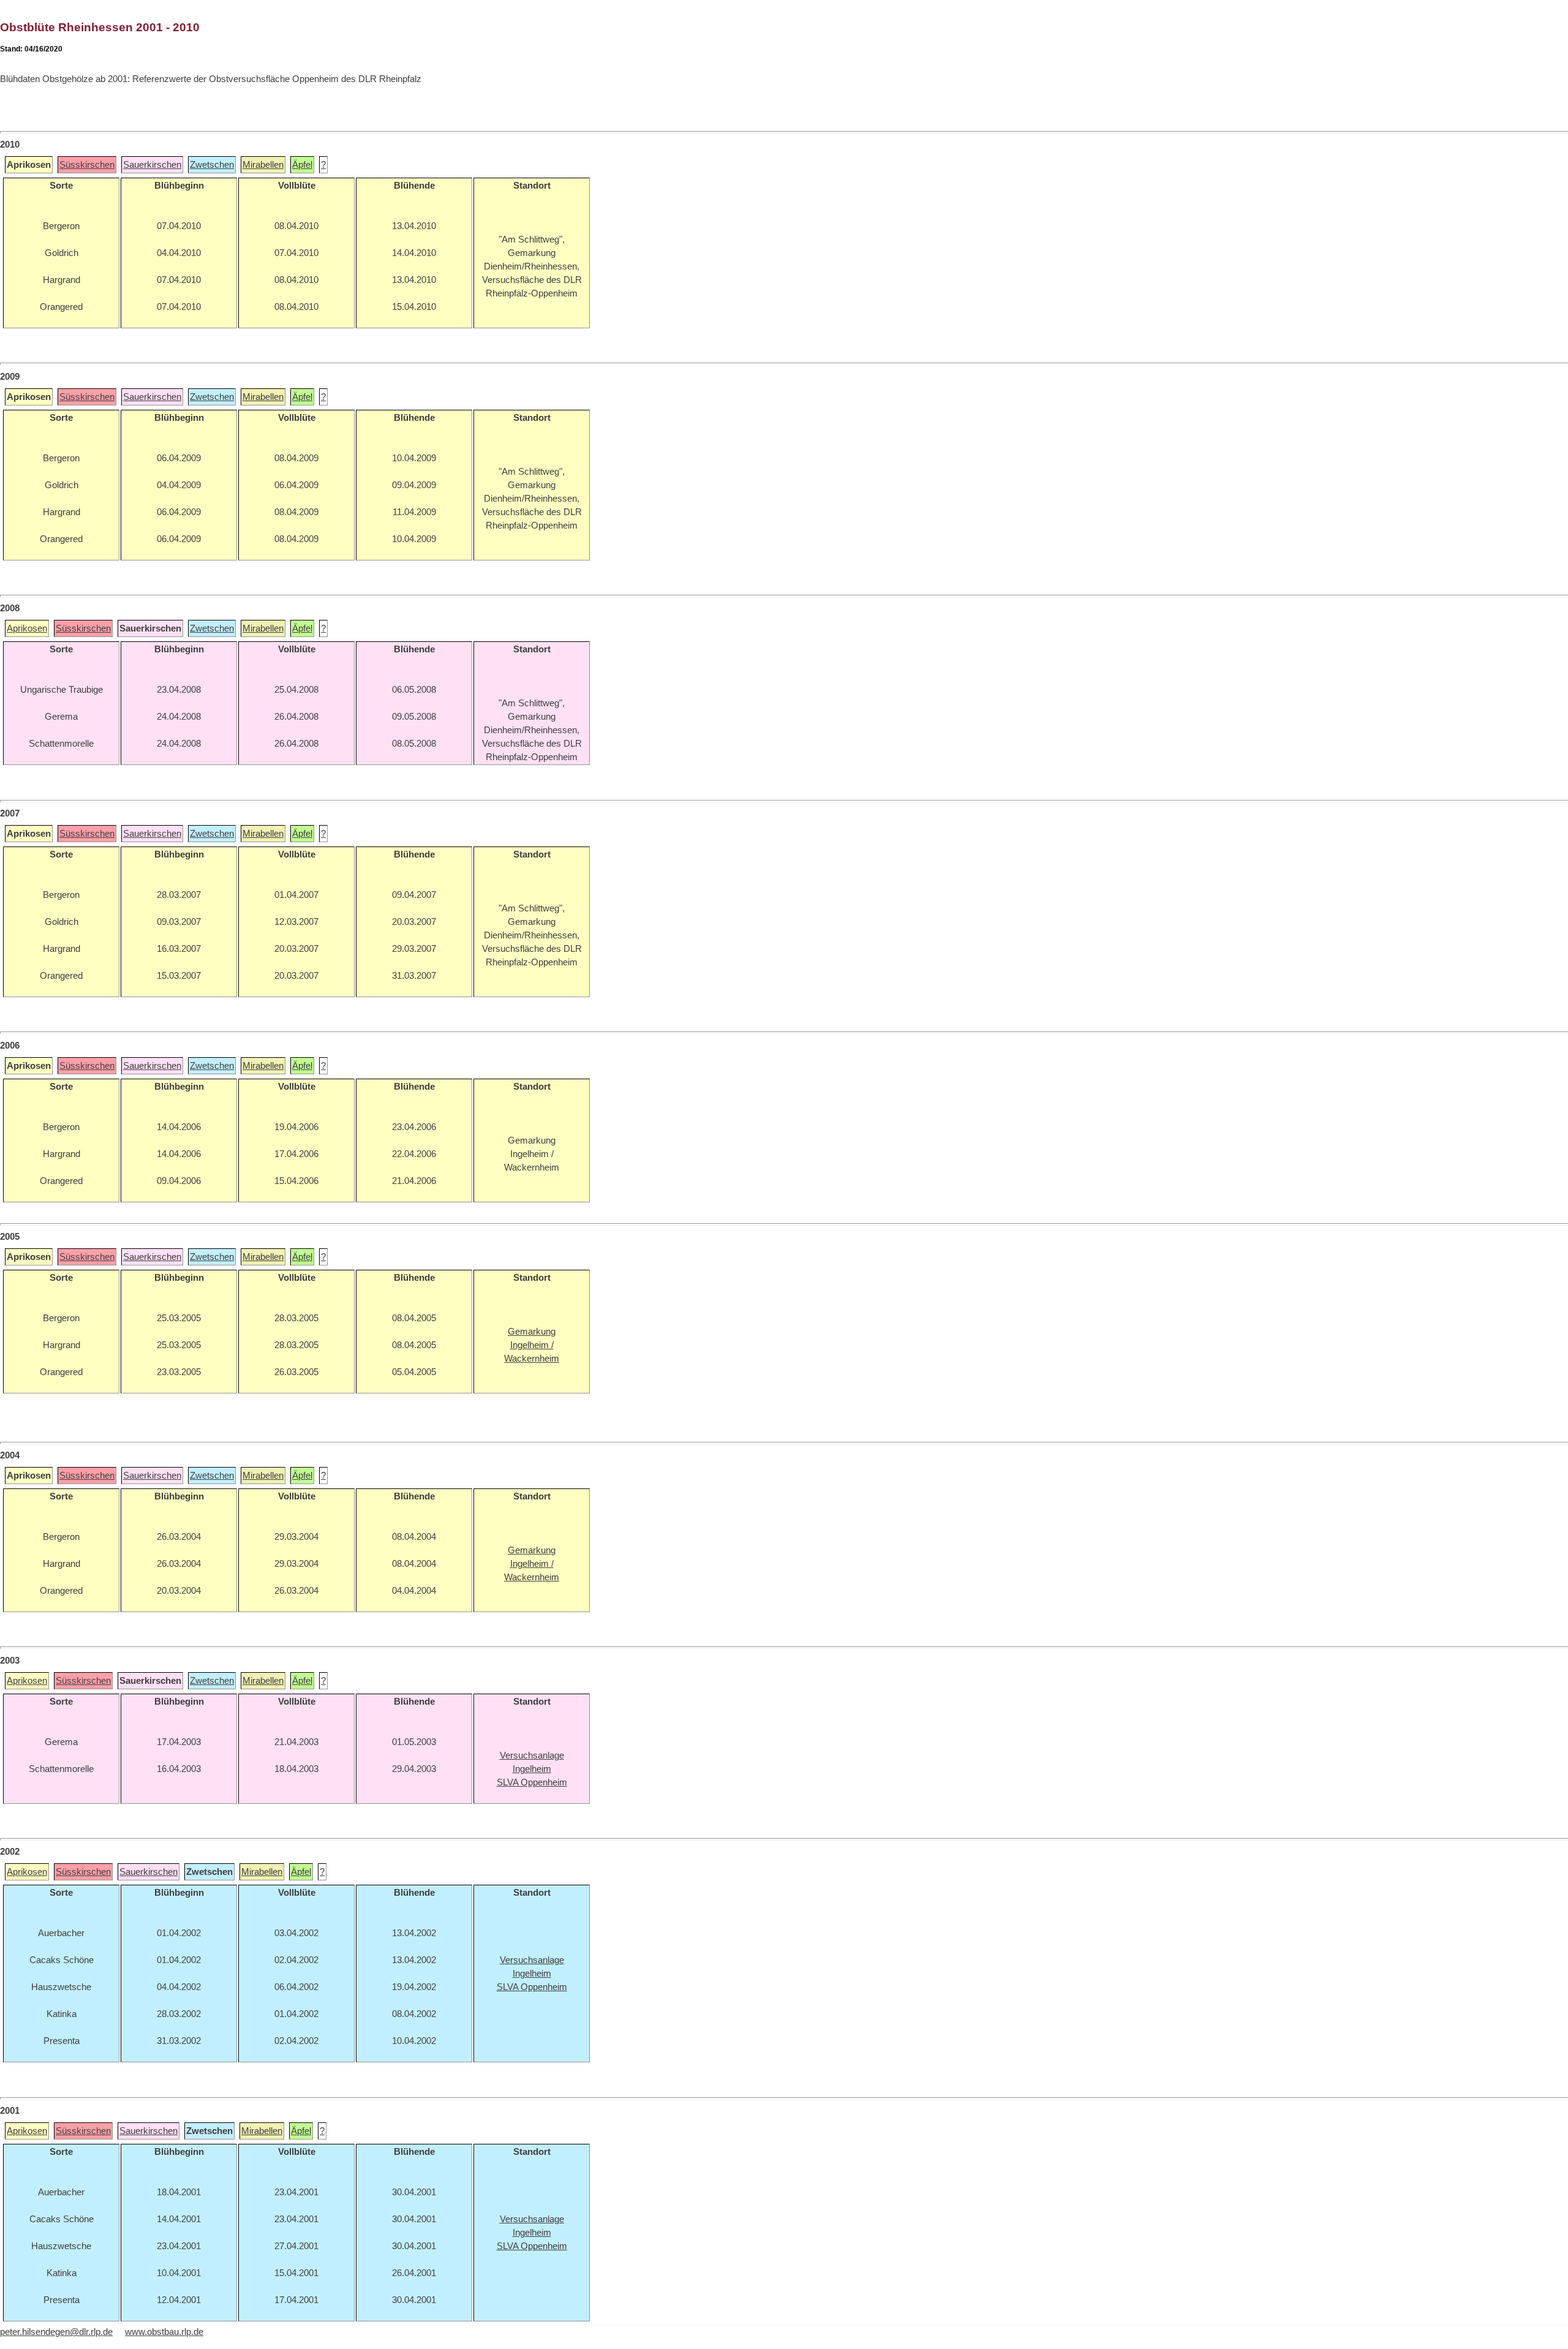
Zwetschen (212, 165)
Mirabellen (263, 165)
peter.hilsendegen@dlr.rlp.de (56, 2332)
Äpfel (302, 165)
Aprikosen (27, 628)
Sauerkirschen (152, 165)
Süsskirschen (87, 165)
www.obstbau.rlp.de (164, 2332)
